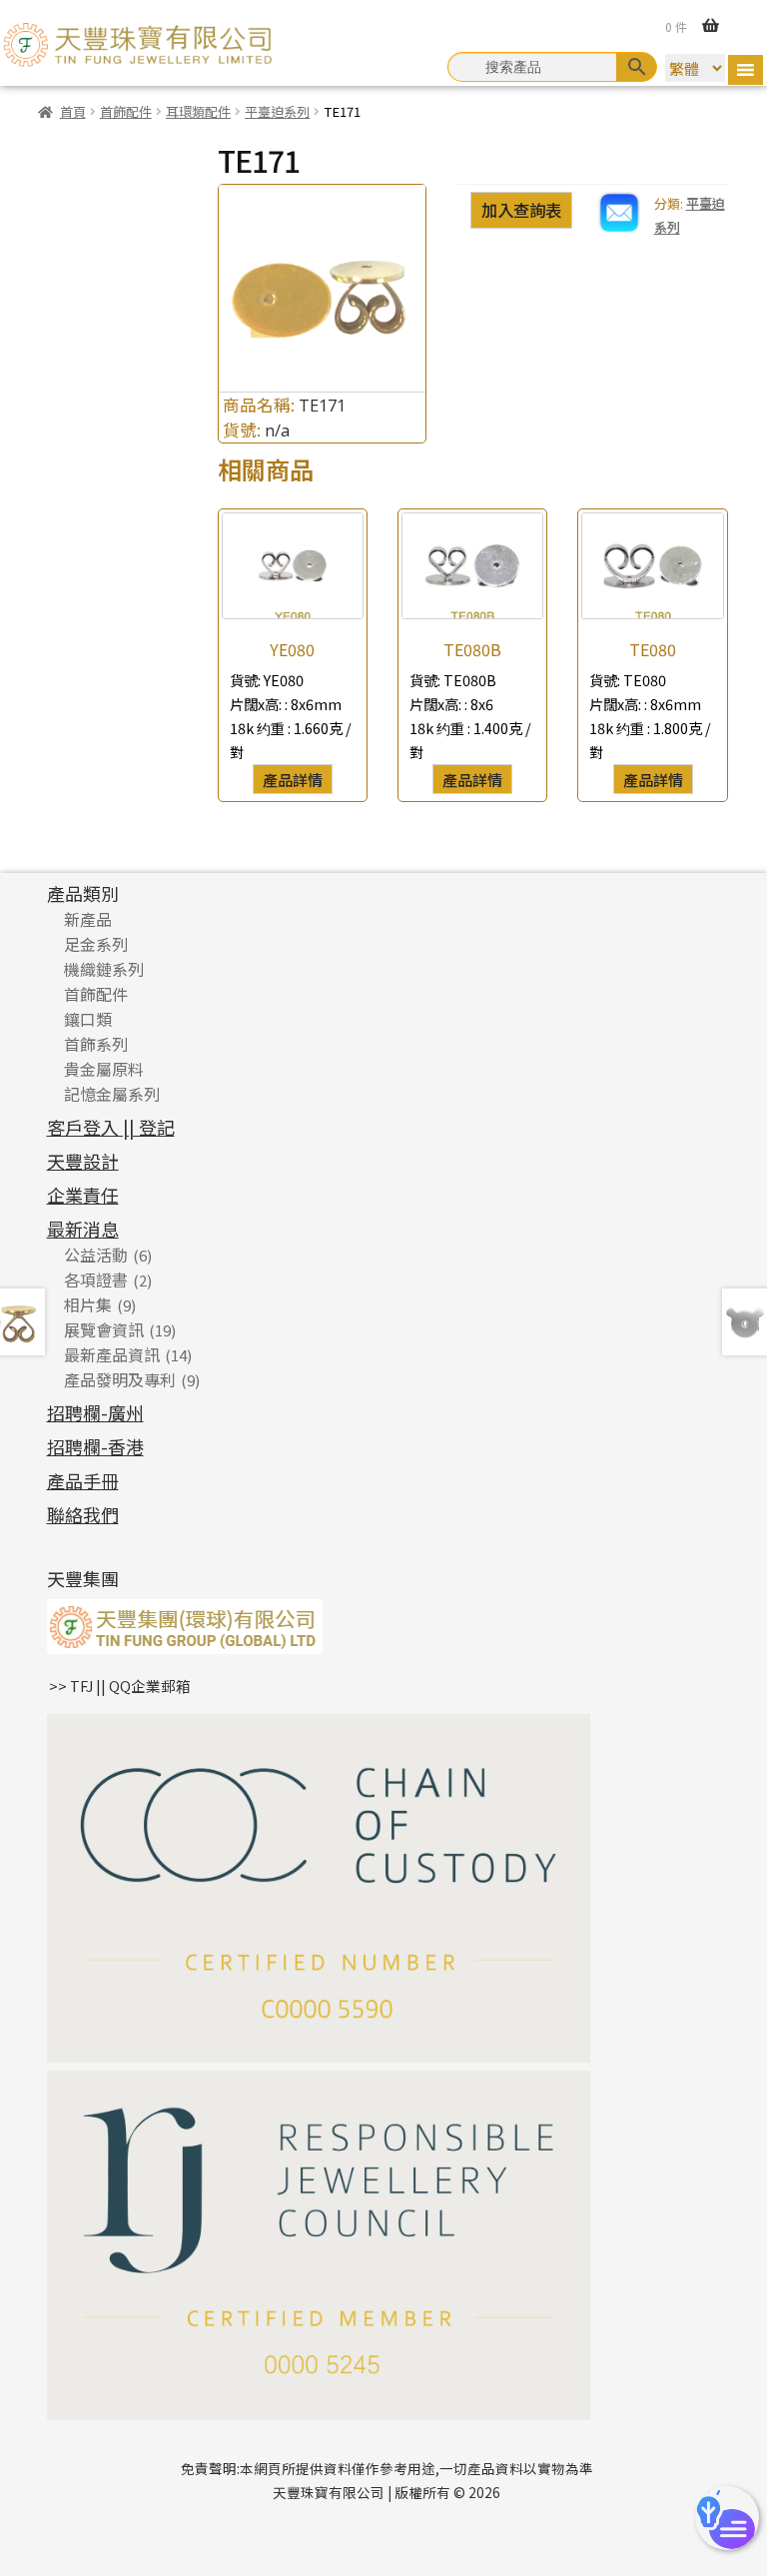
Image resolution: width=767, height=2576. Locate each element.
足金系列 (96, 944)
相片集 (88, 1304)
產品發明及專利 (120, 1379)
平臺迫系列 (277, 111)
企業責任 (83, 1195)
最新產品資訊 (112, 1354)
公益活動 (96, 1255)
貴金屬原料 (104, 1069)
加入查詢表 (521, 210)
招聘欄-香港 (95, 1446)
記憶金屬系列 (112, 1094)
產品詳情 (293, 779)
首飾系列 (96, 1044)
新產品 (88, 919)
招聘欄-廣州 (95, 1412)
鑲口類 (88, 1019)
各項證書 (96, 1280)
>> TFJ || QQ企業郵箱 (120, 1686)
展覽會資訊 (104, 1329)
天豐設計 (83, 1161)
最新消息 (83, 1229)
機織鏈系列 (104, 969)
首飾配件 (126, 111)
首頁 (73, 111)
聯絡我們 (83, 1514)
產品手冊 (83, 1480)
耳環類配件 (198, 111)
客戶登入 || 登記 (111, 1127)
